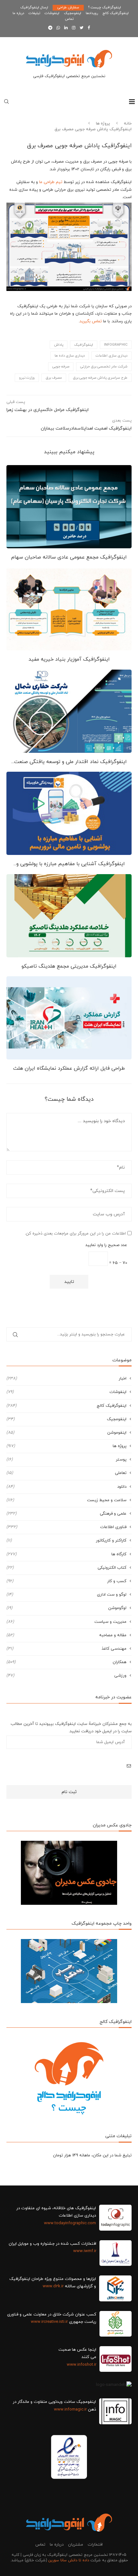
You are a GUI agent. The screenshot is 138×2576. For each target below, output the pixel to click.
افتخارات (95, 2545)
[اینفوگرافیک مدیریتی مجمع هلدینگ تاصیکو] (69, 916)
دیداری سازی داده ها (70, 356)
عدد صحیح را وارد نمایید (106, 1245)
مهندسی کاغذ (66, 1649)
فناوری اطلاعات (66, 1527)
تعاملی (66, 1473)
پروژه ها (103, 124)
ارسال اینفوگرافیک (34, 7)
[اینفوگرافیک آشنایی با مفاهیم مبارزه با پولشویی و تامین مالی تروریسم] (69, 813)
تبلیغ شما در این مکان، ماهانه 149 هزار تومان (92, 2155)
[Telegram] (50, 28)
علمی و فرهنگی (66, 1514)
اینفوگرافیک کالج (116, 13)
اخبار (66, 1379)
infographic (116, 345)
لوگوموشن (66, 1608)
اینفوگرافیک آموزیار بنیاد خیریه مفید (69, 659)
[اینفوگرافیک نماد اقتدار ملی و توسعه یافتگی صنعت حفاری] (69, 711)
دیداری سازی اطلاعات (112, 356)
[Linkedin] (66, 28)
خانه (128, 124)
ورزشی (66, 1676)
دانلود (66, 1487)
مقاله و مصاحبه (66, 1635)
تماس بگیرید (91, 321)
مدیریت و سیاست (66, 1622)
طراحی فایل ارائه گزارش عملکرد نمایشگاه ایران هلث (69, 1068)
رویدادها (92, 13)
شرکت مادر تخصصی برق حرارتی (104, 366)
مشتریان (76, 2545)
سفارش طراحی (68, 7)
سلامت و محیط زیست (66, 1500)
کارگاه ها (66, 1554)
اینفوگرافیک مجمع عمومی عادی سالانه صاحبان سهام (69, 557)
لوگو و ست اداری (66, 1595)
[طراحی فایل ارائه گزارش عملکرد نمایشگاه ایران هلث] (69, 1018)
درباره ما (18, 13)
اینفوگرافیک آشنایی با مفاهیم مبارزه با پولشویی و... (69, 864)
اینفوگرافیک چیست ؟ (105, 7)
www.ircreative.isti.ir (49, 2322)
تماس (69, 19)
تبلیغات (34, 13)
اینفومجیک (73, 13)
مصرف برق (54, 378)
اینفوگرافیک (84, 345)
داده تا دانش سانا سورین (69, 2560)
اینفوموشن (66, 1433)
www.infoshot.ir (82, 2365)
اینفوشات (52, 13)
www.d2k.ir (53, 2286)
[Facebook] (89, 28)
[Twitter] (82, 28)
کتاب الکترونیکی (66, 1568)
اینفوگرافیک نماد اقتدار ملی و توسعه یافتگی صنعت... (69, 762)
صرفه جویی (61, 366)
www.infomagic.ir (70, 2410)
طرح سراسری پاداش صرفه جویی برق (100, 378)
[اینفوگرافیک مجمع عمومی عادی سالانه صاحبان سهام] (69, 507)
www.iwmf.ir (85, 2251)
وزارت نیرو (27, 378)
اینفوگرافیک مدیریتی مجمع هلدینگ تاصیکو (69, 966)
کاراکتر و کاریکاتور (66, 1541)
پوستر (66, 1460)
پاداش (59, 345)
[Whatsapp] (58, 28)
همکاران (66, 1662)
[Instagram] (74, 28)
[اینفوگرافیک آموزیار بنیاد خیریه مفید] (69, 609)
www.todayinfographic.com (70, 2223)
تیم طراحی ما (51, 182)
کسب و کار (66, 1581)
